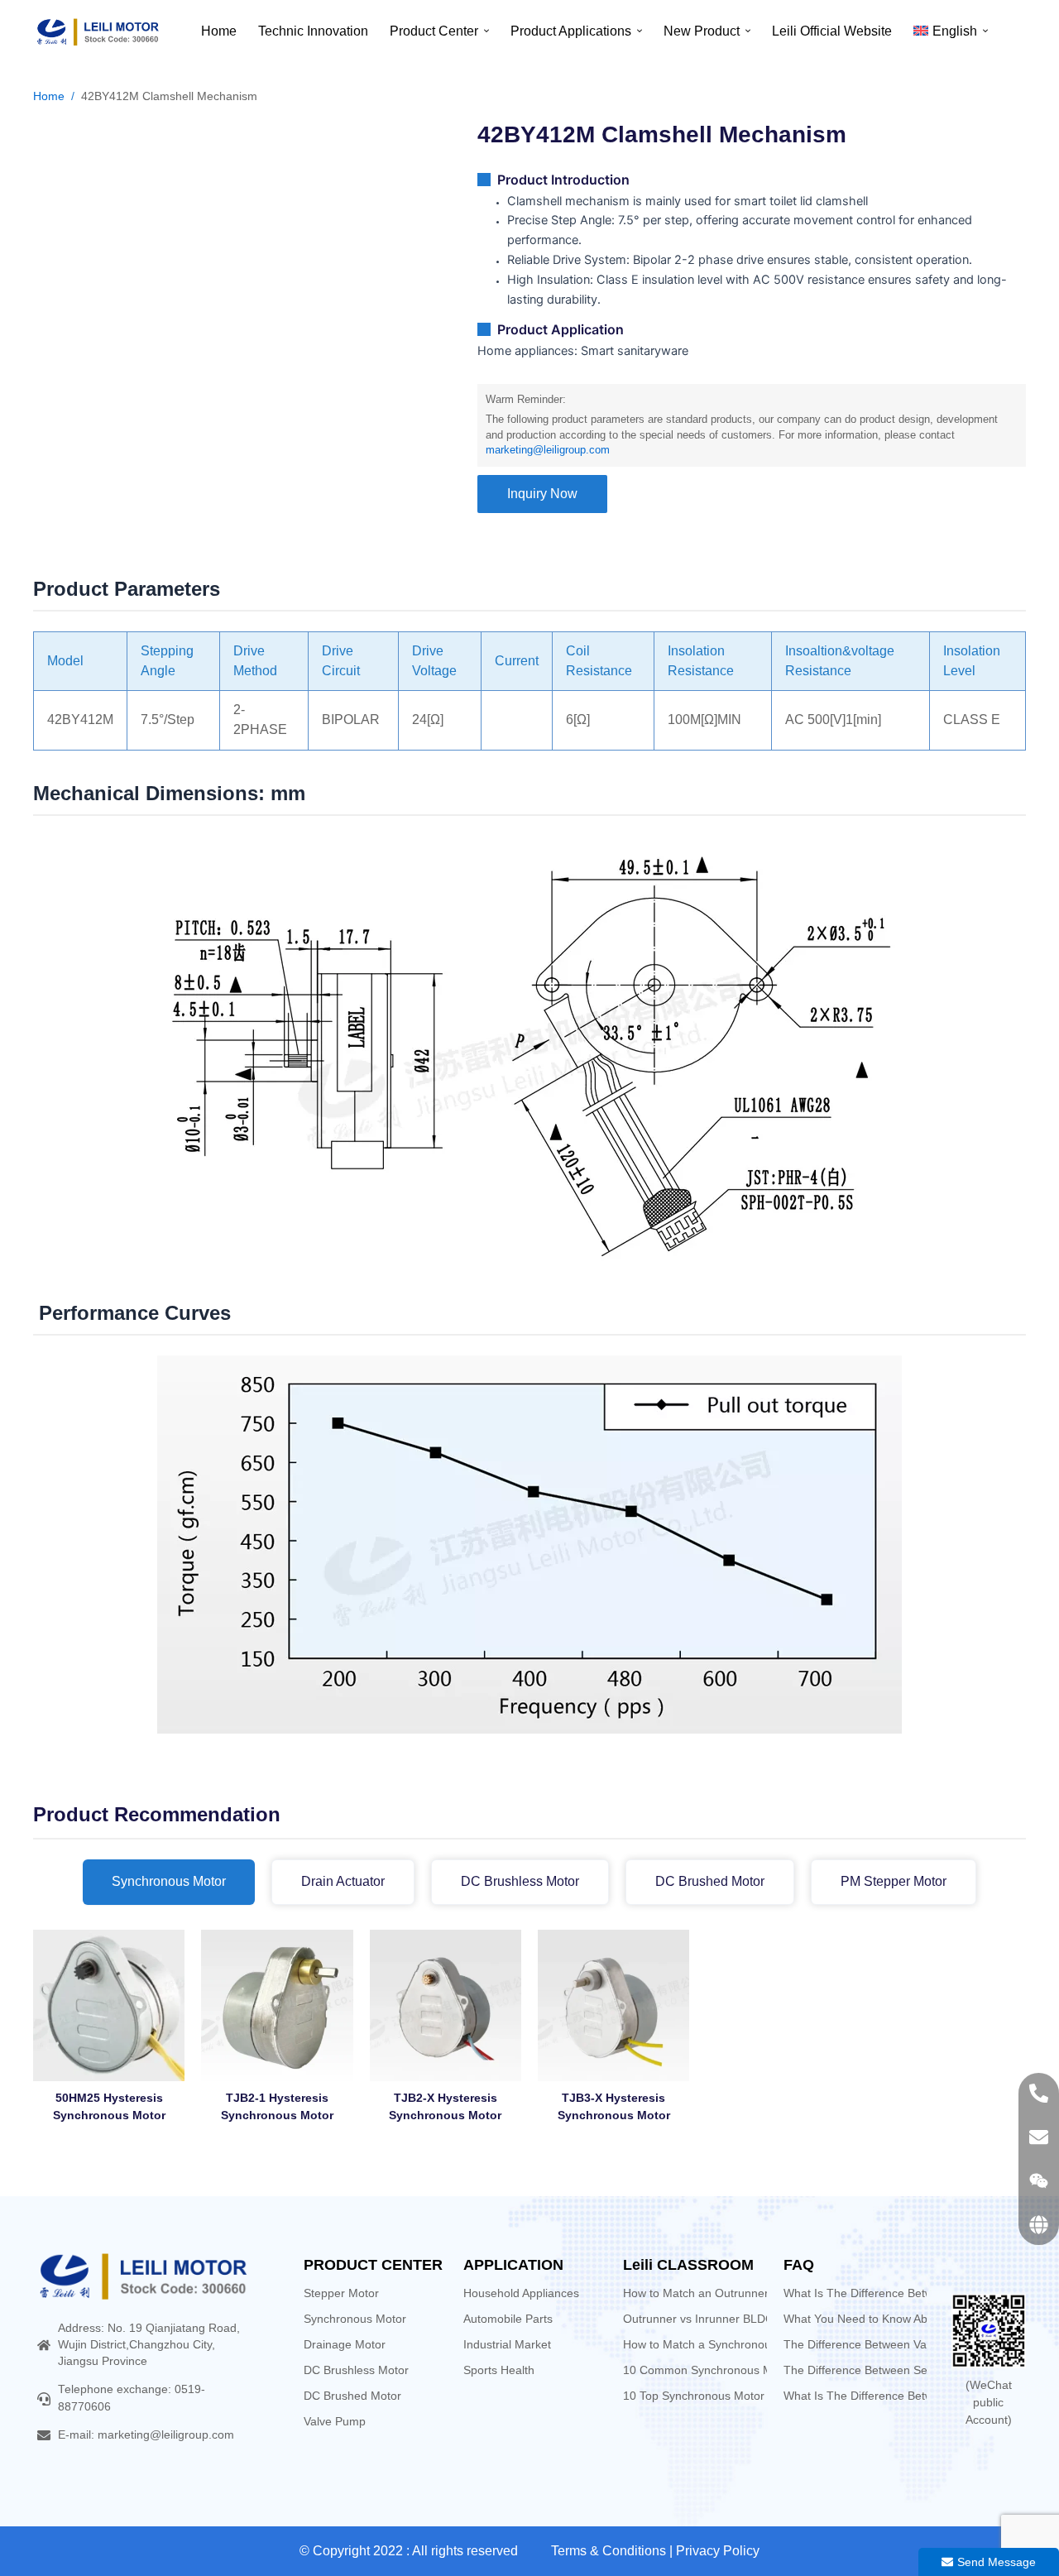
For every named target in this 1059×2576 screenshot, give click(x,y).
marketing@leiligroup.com (548, 450)
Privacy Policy (718, 2551)
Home (49, 96)
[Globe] (1039, 2225)
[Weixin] (1039, 2181)
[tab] (169, 1882)
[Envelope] (1039, 2137)
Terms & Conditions (609, 2551)
